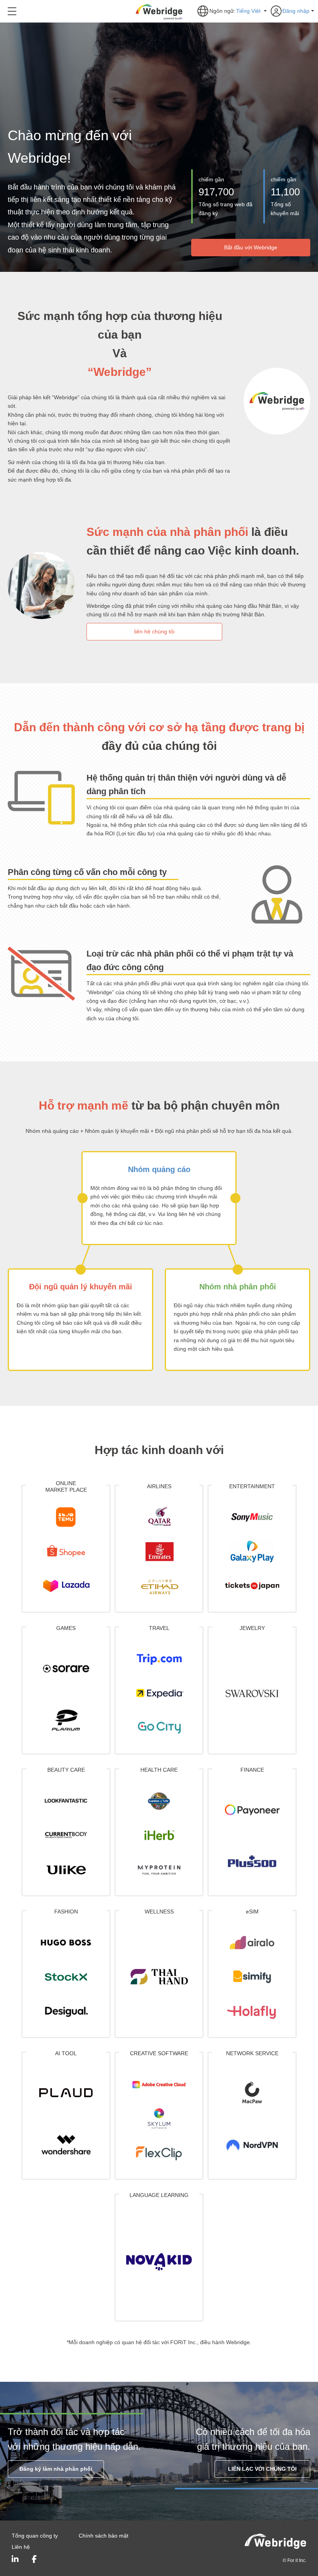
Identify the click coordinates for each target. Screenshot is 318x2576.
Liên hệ (21, 2547)
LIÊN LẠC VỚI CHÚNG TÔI (262, 2469)
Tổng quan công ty (35, 2536)
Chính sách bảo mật (104, 2536)
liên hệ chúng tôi (154, 631)
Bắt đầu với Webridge (251, 247)
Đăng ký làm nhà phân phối (56, 2469)
